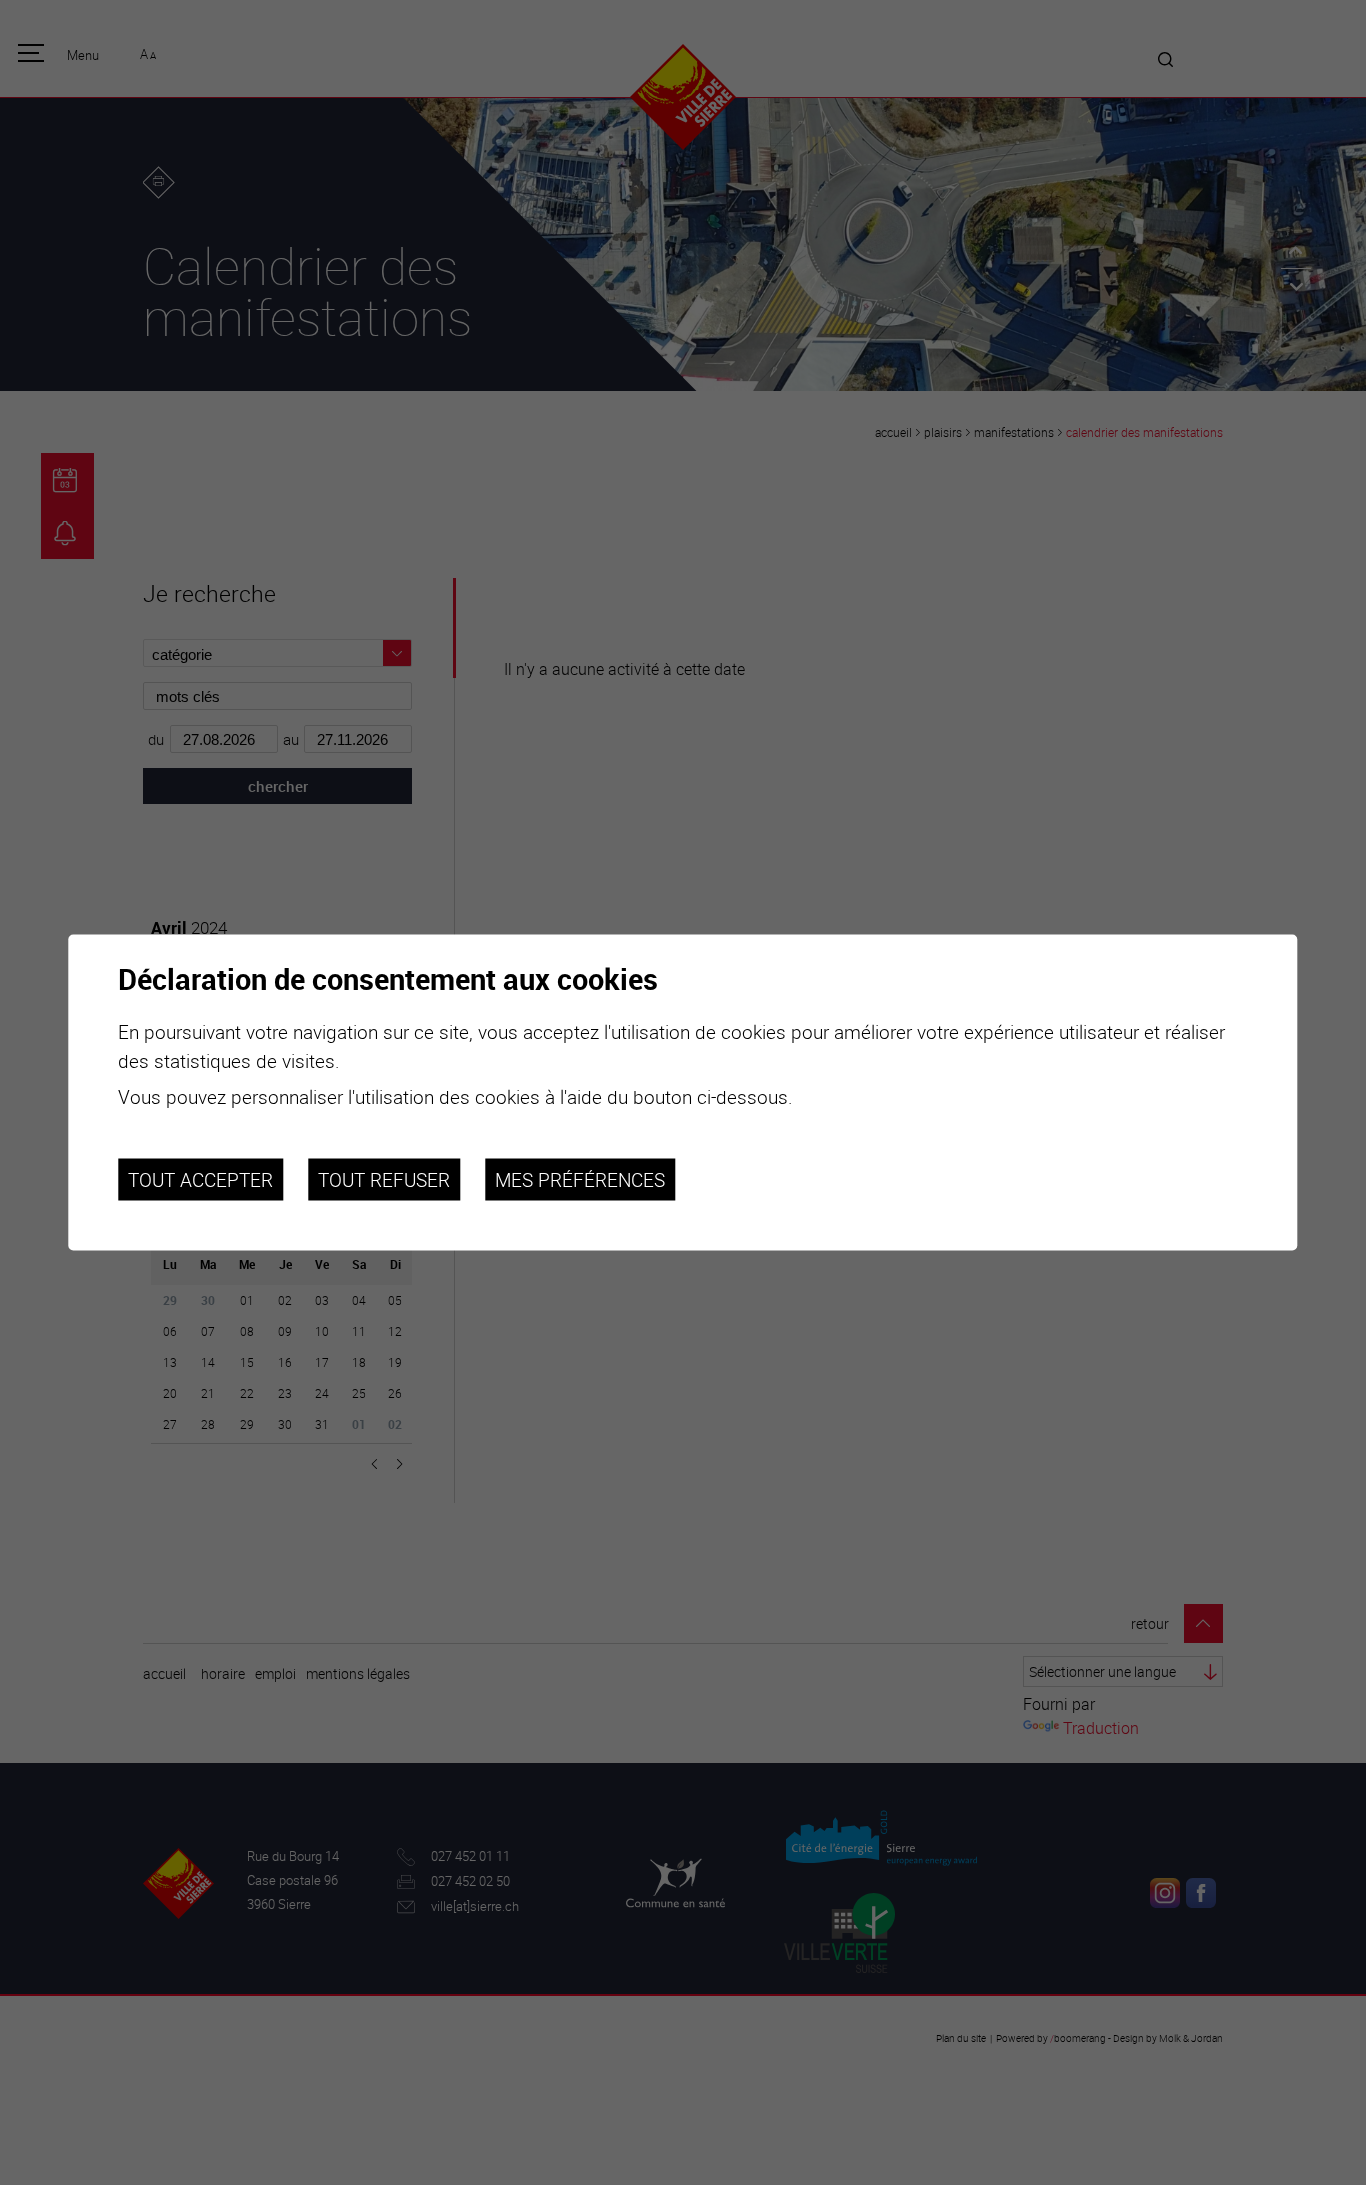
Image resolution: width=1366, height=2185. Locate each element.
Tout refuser (384, 1179)
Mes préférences (580, 1179)
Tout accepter (200, 1179)
